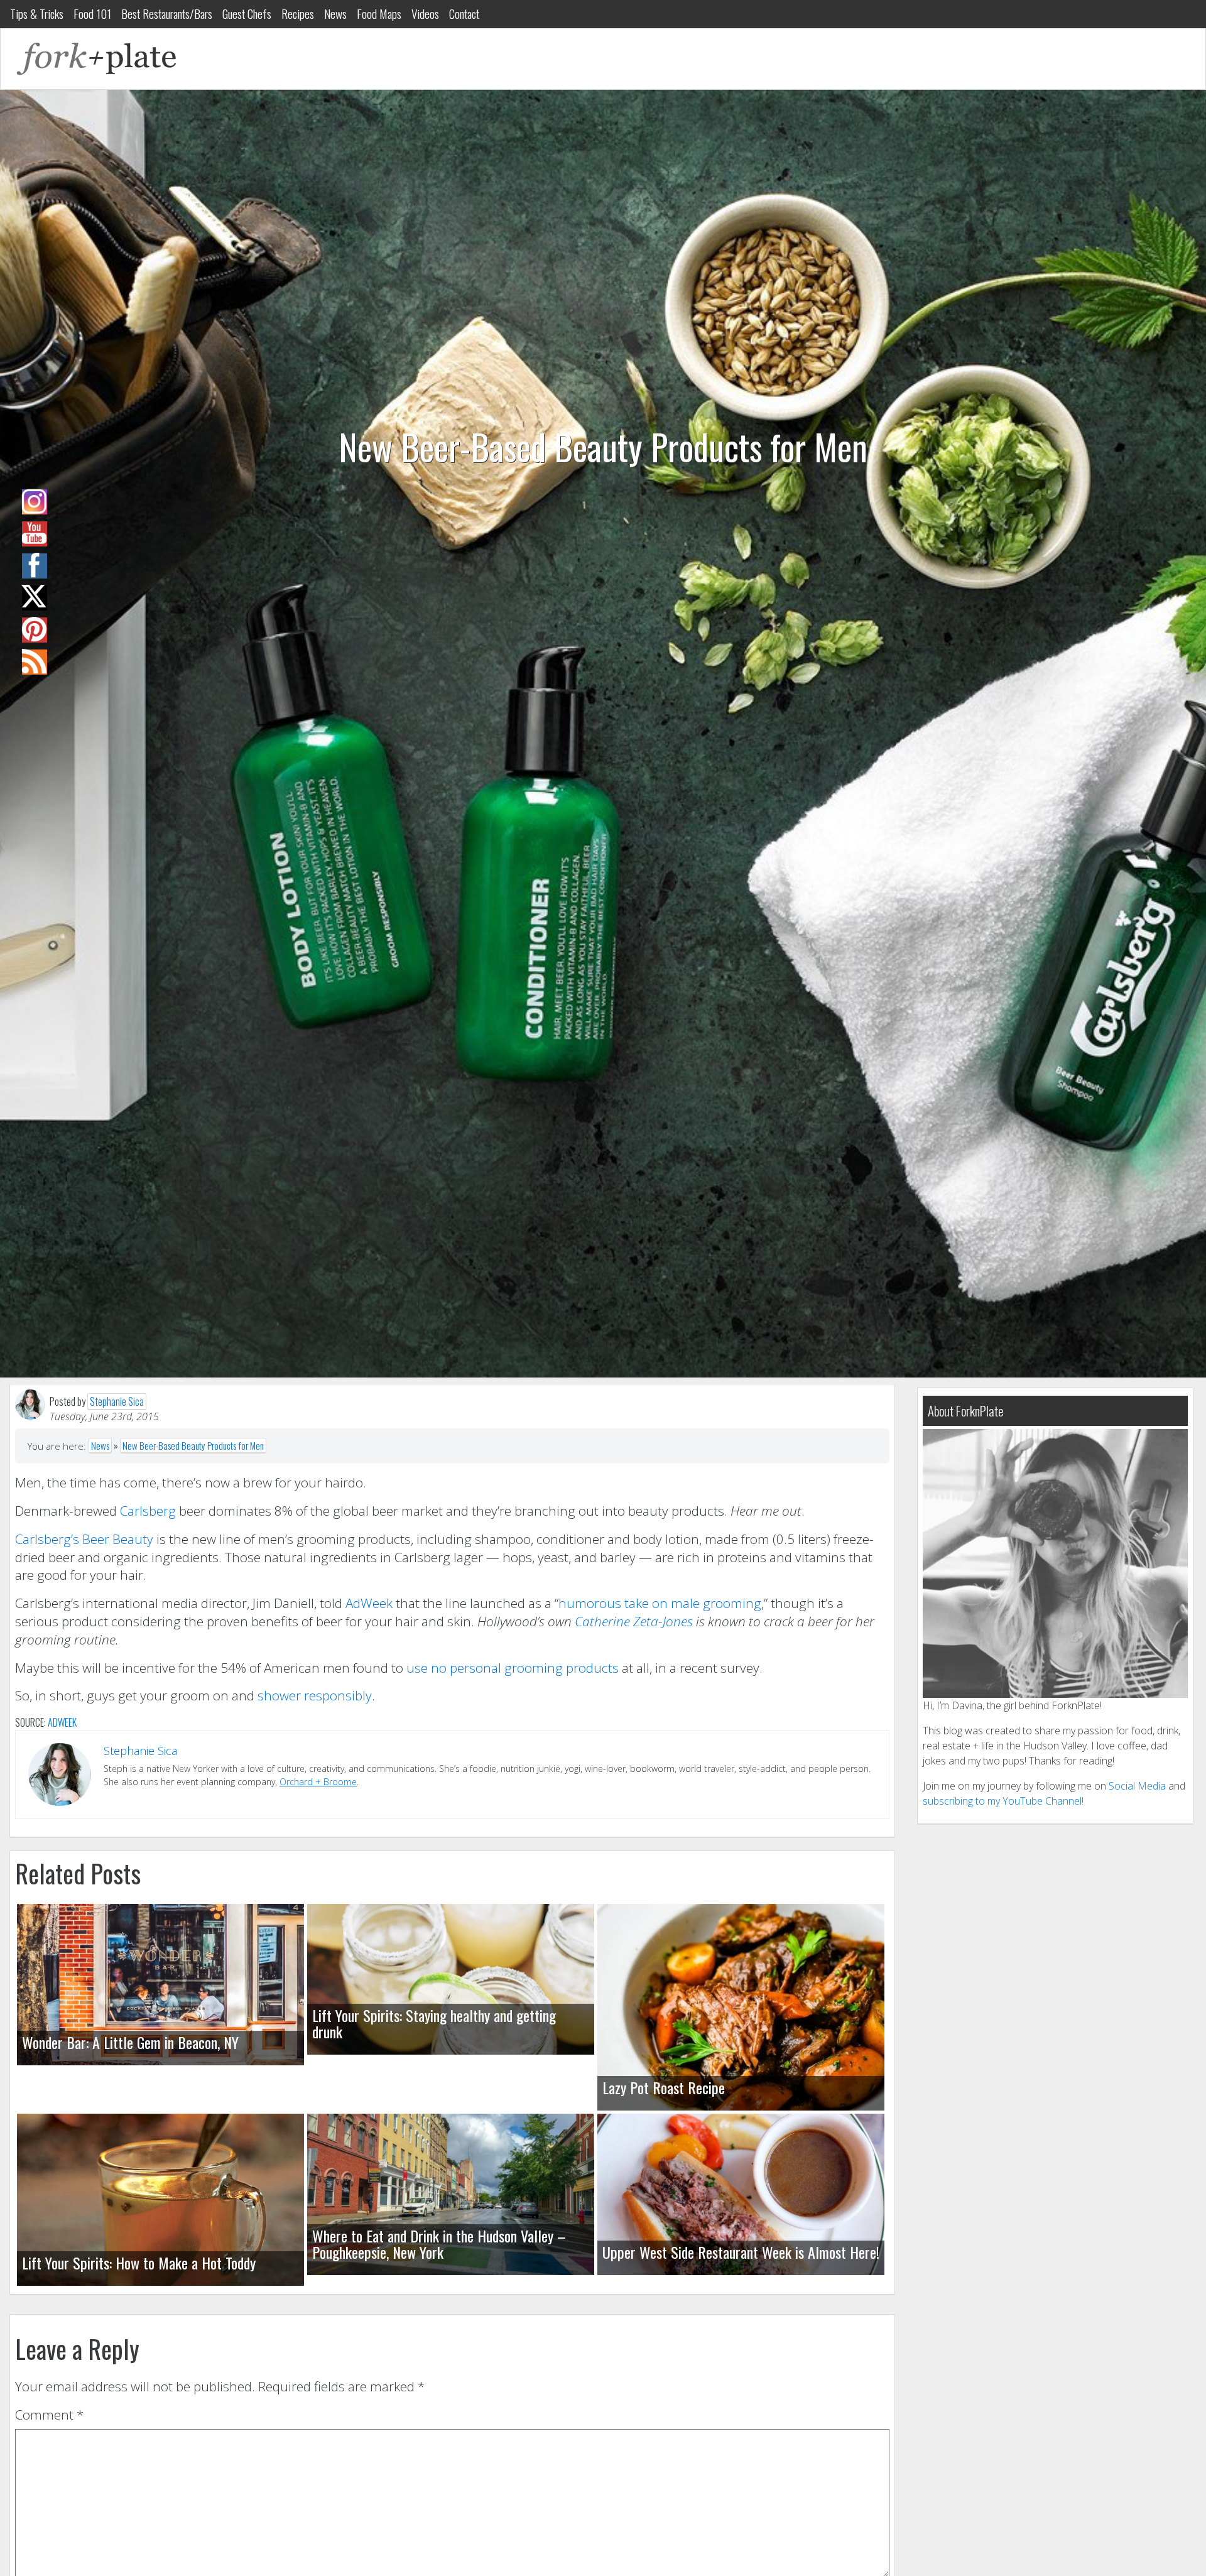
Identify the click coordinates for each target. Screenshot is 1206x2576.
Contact (464, 14)
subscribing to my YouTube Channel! (1003, 1801)
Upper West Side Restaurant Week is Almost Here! (741, 2252)
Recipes (298, 14)
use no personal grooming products (513, 1668)
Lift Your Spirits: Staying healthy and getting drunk (434, 2023)
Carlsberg (148, 1511)
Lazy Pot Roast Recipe (664, 2087)
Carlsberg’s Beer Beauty (84, 1539)
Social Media (1137, 1786)
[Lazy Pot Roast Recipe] (741, 2007)
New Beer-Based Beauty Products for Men (193, 1445)
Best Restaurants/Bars (167, 14)
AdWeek (369, 1603)
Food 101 (92, 14)
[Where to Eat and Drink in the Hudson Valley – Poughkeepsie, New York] (451, 2194)
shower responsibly (315, 1695)
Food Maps (379, 14)
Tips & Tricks (37, 14)
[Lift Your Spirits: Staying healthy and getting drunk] (451, 1979)
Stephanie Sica (117, 1401)
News (335, 14)
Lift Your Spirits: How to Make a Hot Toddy (139, 2263)
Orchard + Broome (318, 1782)
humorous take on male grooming (660, 1603)
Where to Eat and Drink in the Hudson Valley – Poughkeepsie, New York (439, 2244)
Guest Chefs (247, 14)
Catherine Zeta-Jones (635, 1621)
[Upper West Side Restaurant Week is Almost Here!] (741, 2194)
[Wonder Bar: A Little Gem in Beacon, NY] (160, 1985)
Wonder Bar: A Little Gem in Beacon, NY (130, 2042)
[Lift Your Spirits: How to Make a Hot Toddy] (160, 2200)
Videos (425, 14)
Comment (49, 2415)
